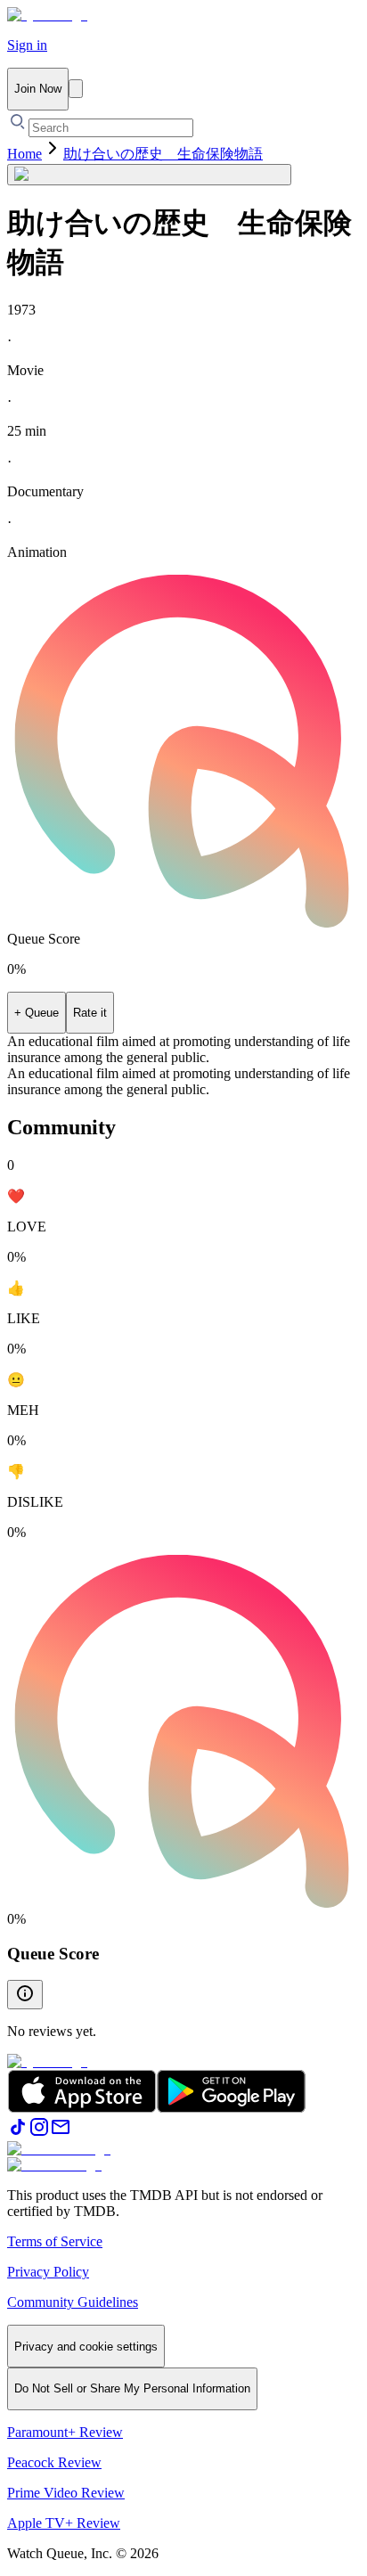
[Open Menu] (76, 89)
